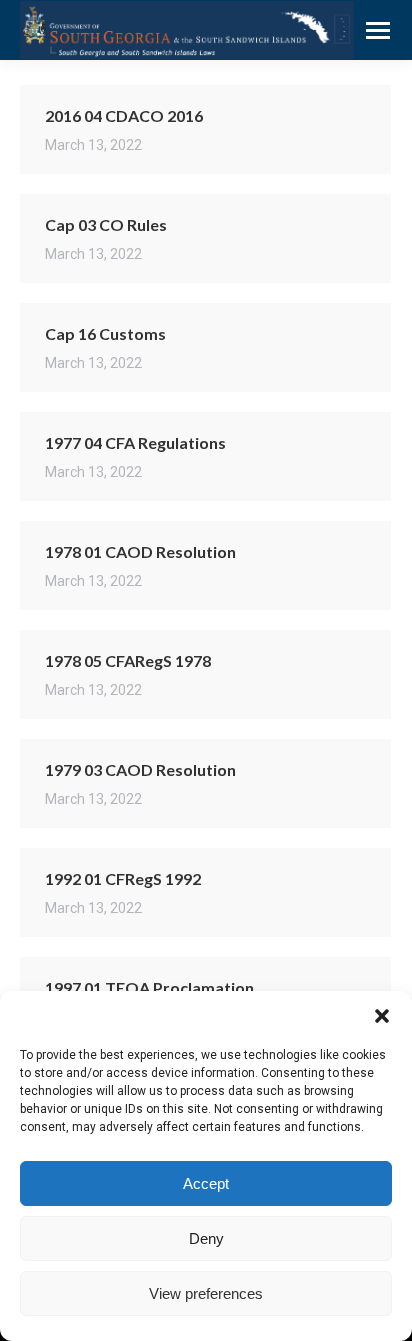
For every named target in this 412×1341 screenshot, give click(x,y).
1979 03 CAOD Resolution (140, 769)
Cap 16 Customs (105, 333)
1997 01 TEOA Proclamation (149, 987)
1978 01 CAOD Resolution (140, 551)
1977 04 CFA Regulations (135, 442)
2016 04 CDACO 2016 (124, 115)
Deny (206, 1238)
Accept (206, 1183)
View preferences (206, 1293)
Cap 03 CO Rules (106, 224)
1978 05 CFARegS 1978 (128, 660)
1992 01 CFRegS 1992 (123, 878)
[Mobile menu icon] (378, 30)
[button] (382, 1016)
